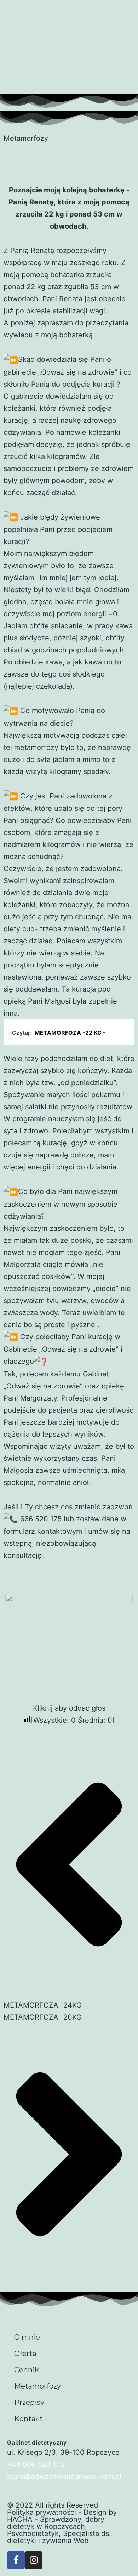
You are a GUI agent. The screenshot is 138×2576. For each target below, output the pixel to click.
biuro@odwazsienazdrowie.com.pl (64, 2476)
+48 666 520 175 (36, 2464)
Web (81, 2541)
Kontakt (28, 2419)
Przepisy (29, 2402)
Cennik (27, 2370)
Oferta (25, 2353)
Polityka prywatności (42, 2512)
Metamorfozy (38, 2386)
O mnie (27, 2337)
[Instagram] (34, 2560)
